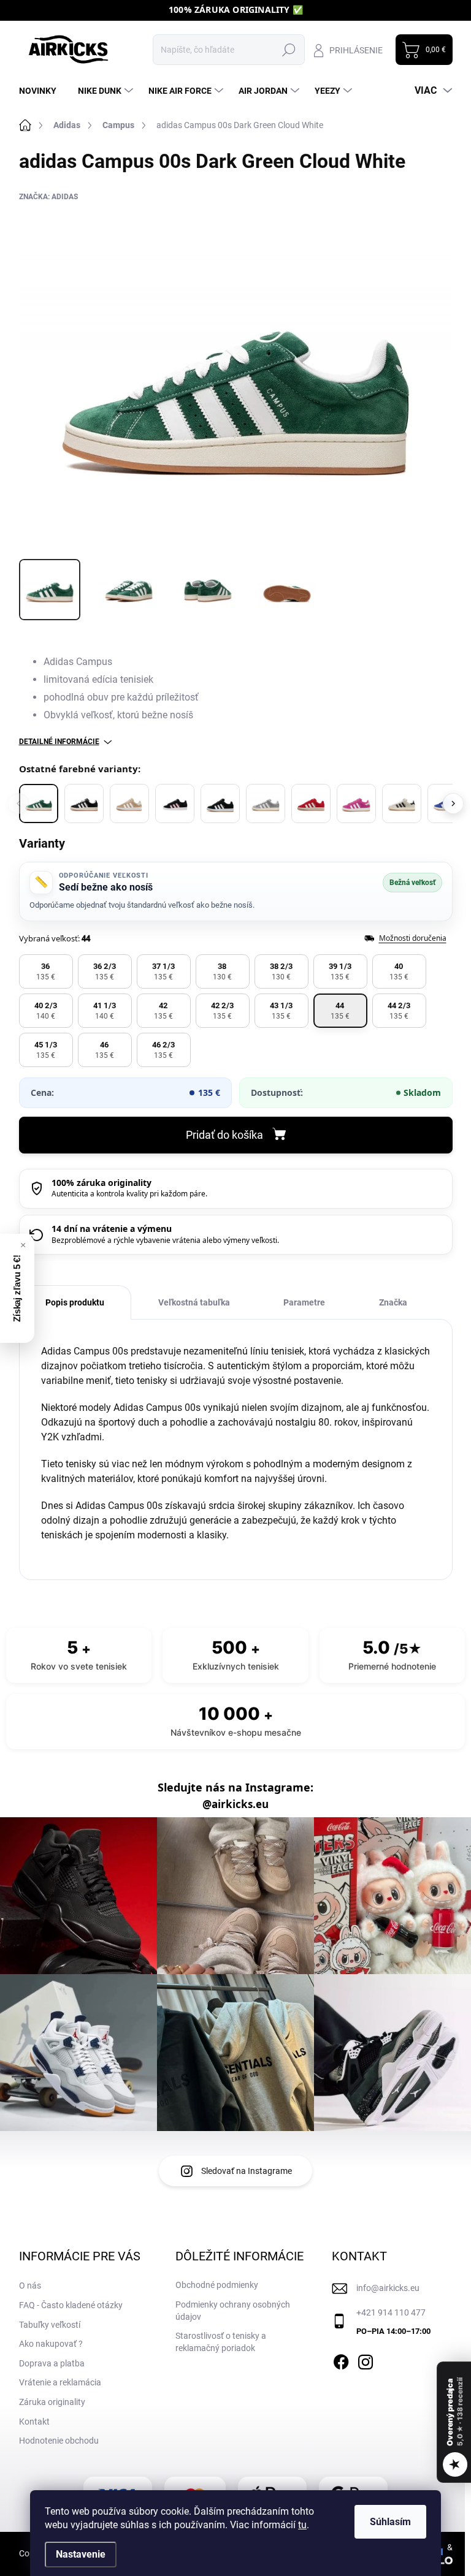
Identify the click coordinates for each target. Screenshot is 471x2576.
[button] (46, 971)
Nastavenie (81, 2554)
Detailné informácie (59, 742)
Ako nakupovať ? (51, 2344)
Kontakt (34, 2422)
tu (302, 2525)
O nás (30, 2285)
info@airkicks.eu (388, 2288)
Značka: (48, 197)
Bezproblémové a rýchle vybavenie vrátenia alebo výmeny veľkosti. (165, 1240)
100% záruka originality (101, 1183)
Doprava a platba (52, 2363)
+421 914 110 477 (391, 2312)
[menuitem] (42, 91)
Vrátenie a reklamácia (60, 2382)
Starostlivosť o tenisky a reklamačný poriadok (221, 2342)
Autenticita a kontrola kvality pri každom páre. (129, 1194)
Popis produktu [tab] (75, 1302)
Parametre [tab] (304, 1302)
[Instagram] (366, 2360)
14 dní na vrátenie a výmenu (112, 1229)
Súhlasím (390, 2522)
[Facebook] (341, 2360)
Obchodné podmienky (217, 2285)
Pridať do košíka (224, 1135)
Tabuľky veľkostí (50, 2325)
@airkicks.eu (235, 1804)
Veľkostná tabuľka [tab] (194, 1302)
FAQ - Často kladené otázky (71, 2305)
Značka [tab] (393, 1302)
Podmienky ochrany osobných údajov (233, 2311)
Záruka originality (52, 2402)
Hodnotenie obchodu (59, 2441)
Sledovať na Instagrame (247, 2171)
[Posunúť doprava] (453, 804)
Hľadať (289, 50)
